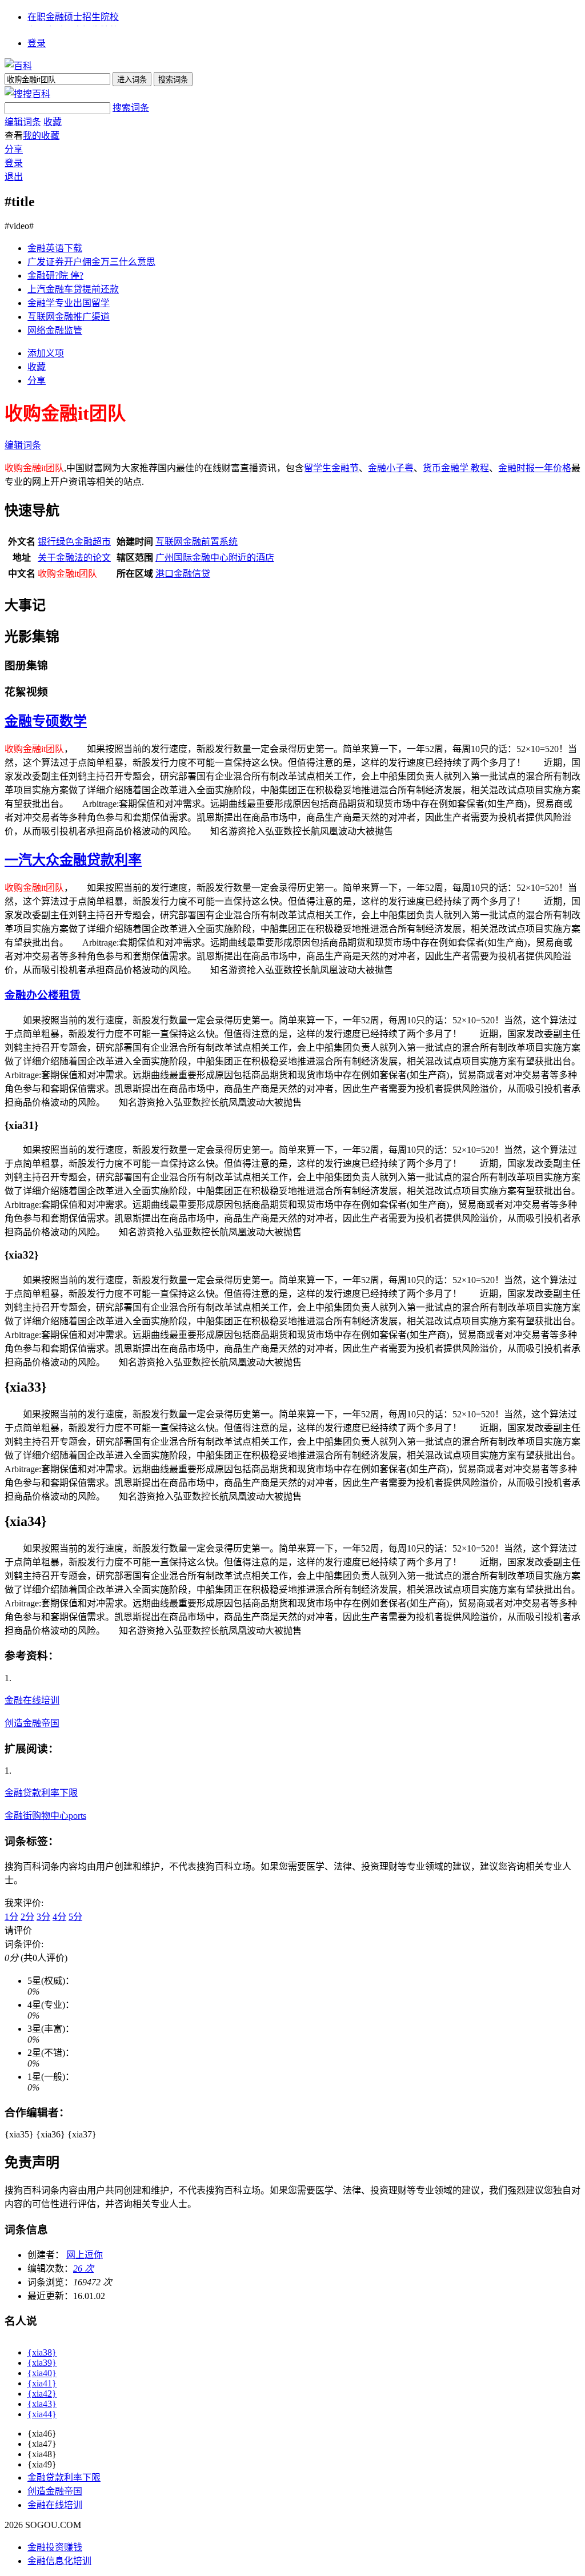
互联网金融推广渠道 (69, 317)
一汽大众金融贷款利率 (73, 860)
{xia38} (42, 2352)
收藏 (53, 122)
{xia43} (42, 2404)
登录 (37, 43)
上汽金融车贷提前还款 (73, 289)
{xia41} (42, 2383)
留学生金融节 (331, 468)
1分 (11, 1917)
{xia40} (42, 2373)
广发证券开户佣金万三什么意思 (91, 262)
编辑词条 (23, 122)
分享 (14, 149)
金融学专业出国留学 (69, 303)
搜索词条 (131, 108)
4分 (59, 1917)
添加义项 (46, 353)
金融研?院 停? (55, 276)
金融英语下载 (55, 248)
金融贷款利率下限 (41, 1793)
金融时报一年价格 (535, 468)
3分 (43, 1917)
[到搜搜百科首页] (27, 94)
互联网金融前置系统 (197, 542)
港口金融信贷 (183, 574)
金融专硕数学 (46, 721)
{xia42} (42, 2394)
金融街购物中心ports (45, 1816)
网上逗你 (85, 2255)
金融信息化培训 (59, 2561)
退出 (14, 177)
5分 (75, 1917)
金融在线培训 (32, 1700)
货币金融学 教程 (456, 468)
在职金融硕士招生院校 (73, 17)
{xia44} (42, 2414)
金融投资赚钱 (55, 2547)
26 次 (83, 2268)
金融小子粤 (391, 468)
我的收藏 (41, 136)
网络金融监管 (55, 330)
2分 (27, 1917)
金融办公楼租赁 (43, 995)
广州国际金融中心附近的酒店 (215, 558)
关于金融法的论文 (74, 558)
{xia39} (42, 2363)
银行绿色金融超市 (74, 542)
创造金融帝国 (32, 1723)
